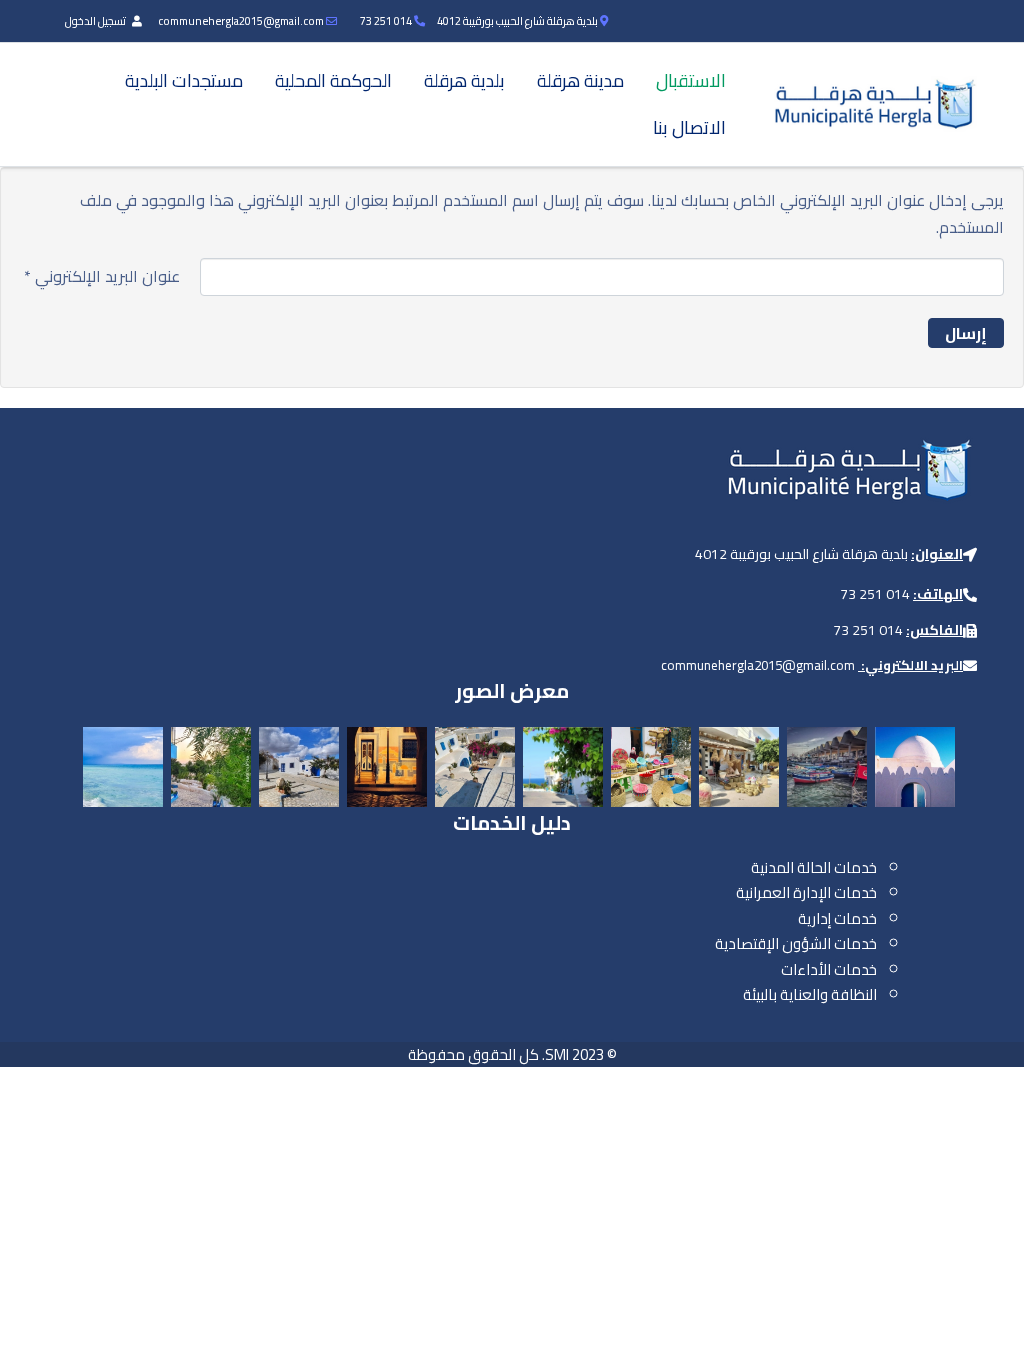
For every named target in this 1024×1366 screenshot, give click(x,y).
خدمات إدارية (837, 918)
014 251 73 (386, 20)
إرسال (966, 333)
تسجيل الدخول (96, 20)
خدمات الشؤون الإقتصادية (796, 943)
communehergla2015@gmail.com (241, 20)
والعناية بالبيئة (785, 994)
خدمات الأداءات (829, 969)
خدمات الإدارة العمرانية (806, 892)
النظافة (854, 994)
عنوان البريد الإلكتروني (102, 276)
